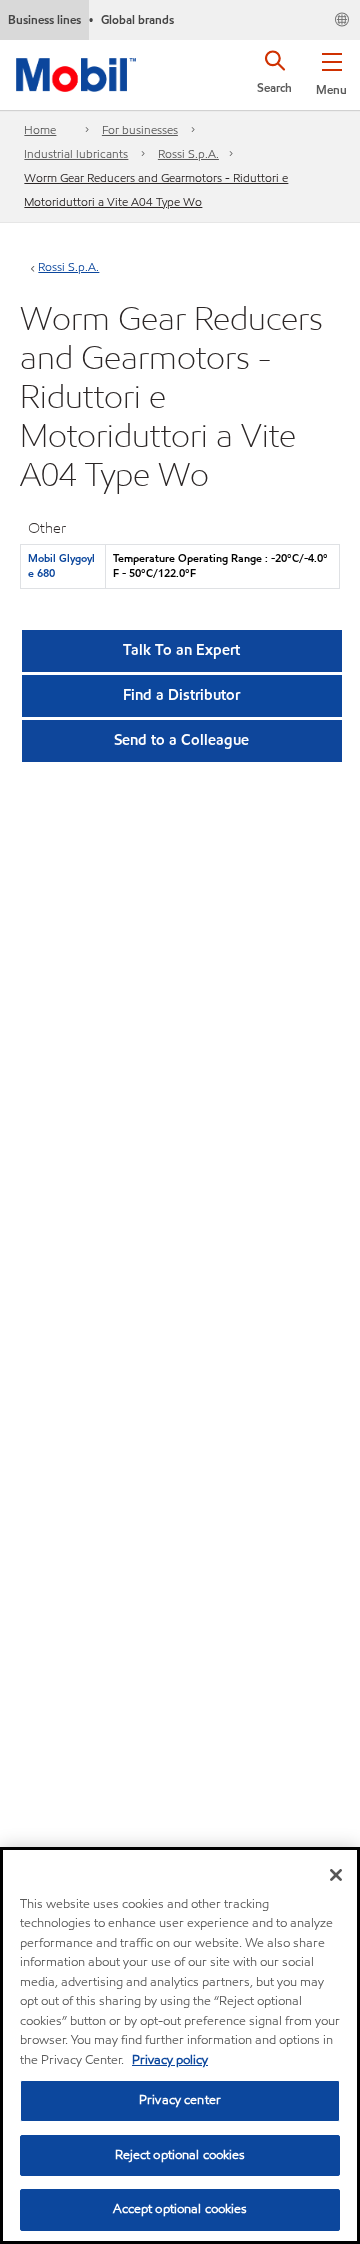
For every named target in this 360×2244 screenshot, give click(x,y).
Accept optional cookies (180, 2209)
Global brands (137, 19)
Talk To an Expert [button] (181, 650)
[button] (331, 70)
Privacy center (180, 2100)
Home (40, 129)
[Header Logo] (76, 71)
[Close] (336, 1875)
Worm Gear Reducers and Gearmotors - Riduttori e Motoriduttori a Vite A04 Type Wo (156, 189)
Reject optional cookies (180, 2155)
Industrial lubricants (76, 153)
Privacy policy (170, 2060)
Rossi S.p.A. (188, 153)
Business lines (44, 19)
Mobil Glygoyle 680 (61, 565)
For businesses (140, 129)
